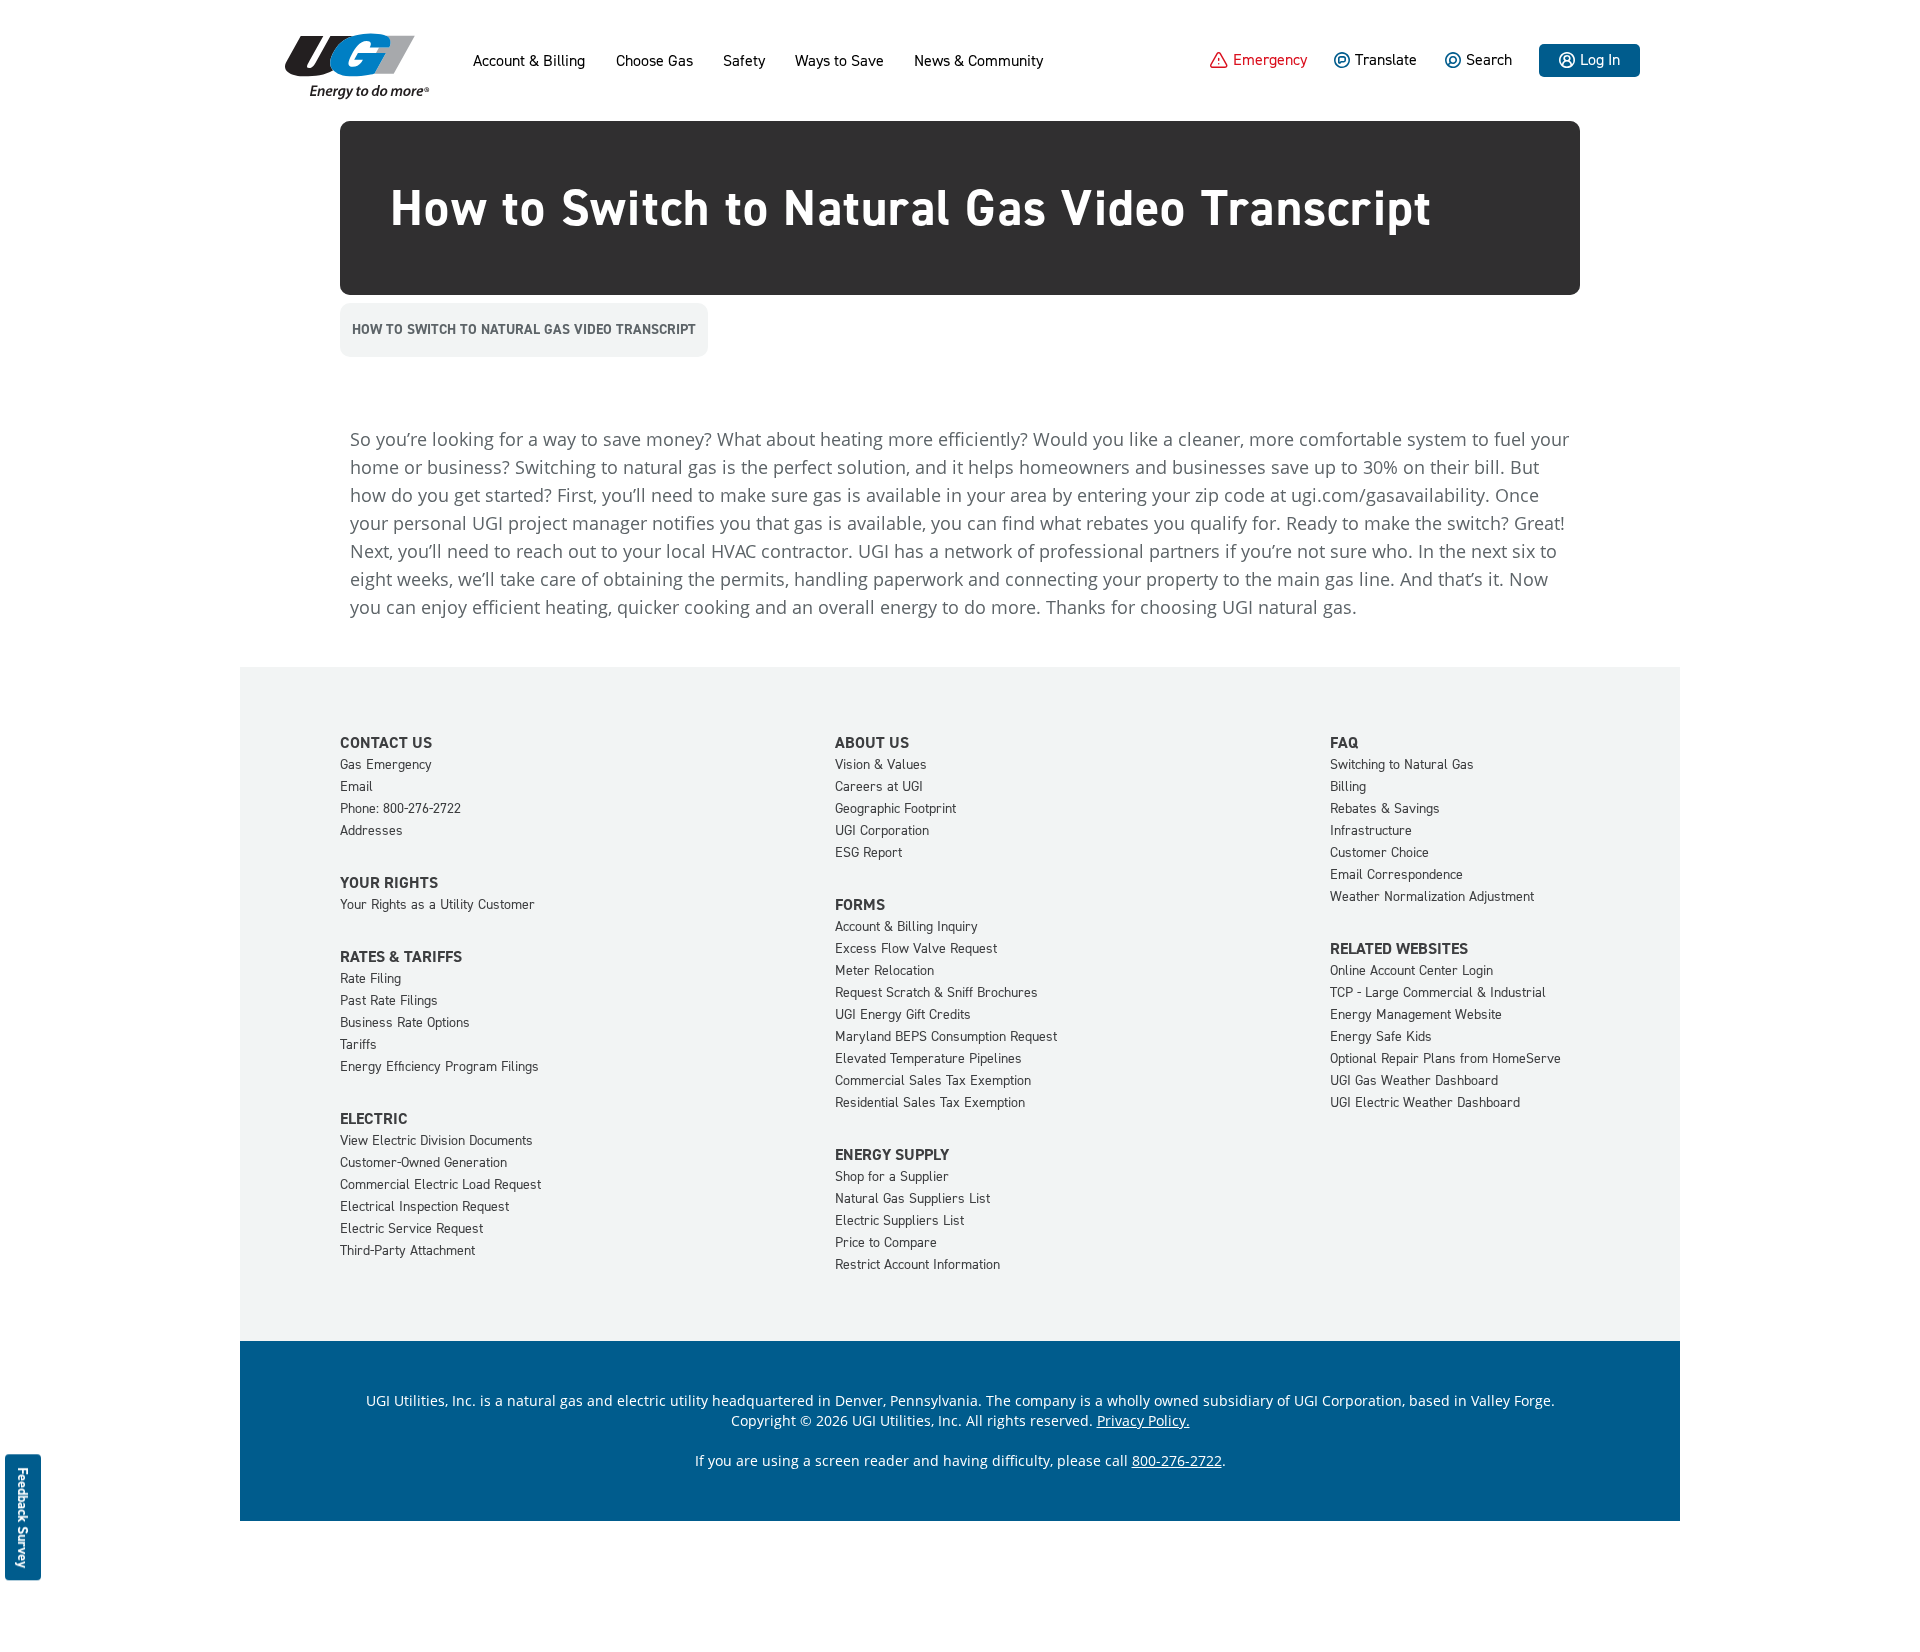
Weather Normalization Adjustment (1432, 896)
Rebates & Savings (1385, 808)
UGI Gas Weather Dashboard (1414, 1080)
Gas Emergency (386, 764)
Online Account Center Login (1411, 970)
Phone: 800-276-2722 (400, 808)
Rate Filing (370, 978)
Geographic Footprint (895, 808)
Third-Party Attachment (407, 1250)
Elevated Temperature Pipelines (928, 1058)
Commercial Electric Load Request (440, 1184)
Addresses (371, 830)
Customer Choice (1379, 852)
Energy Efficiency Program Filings (439, 1066)
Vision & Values (881, 764)
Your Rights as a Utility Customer (437, 904)
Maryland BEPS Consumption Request (946, 1036)
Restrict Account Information (917, 1264)
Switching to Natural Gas (1402, 764)
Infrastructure (1371, 830)
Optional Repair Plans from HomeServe (1445, 1058)
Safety (744, 61)
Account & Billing (529, 61)
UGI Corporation (882, 830)
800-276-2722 (1177, 1460)
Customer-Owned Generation (423, 1162)
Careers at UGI (879, 786)
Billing (1348, 786)
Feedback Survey (23, 1517)
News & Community (978, 61)
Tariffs (358, 1044)
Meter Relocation (884, 970)
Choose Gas (654, 61)
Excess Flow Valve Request (916, 948)
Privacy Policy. (1143, 1420)
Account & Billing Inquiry (906, 926)
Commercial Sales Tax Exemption (933, 1080)
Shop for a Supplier (892, 1176)
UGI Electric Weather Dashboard (1425, 1102)
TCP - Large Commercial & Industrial (1438, 992)
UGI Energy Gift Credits (903, 1014)
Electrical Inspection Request (424, 1206)
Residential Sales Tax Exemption (930, 1102)
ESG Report (868, 852)
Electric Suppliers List (899, 1220)
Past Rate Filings (389, 1000)
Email (356, 786)
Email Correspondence (1396, 874)
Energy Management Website (1416, 1014)
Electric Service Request (411, 1228)
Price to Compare (886, 1242)
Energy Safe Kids (1381, 1036)
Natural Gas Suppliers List (912, 1198)
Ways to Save (839, 61)
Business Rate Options (405, 1022)
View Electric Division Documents (436, 1140)
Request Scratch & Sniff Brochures (936, 992)
